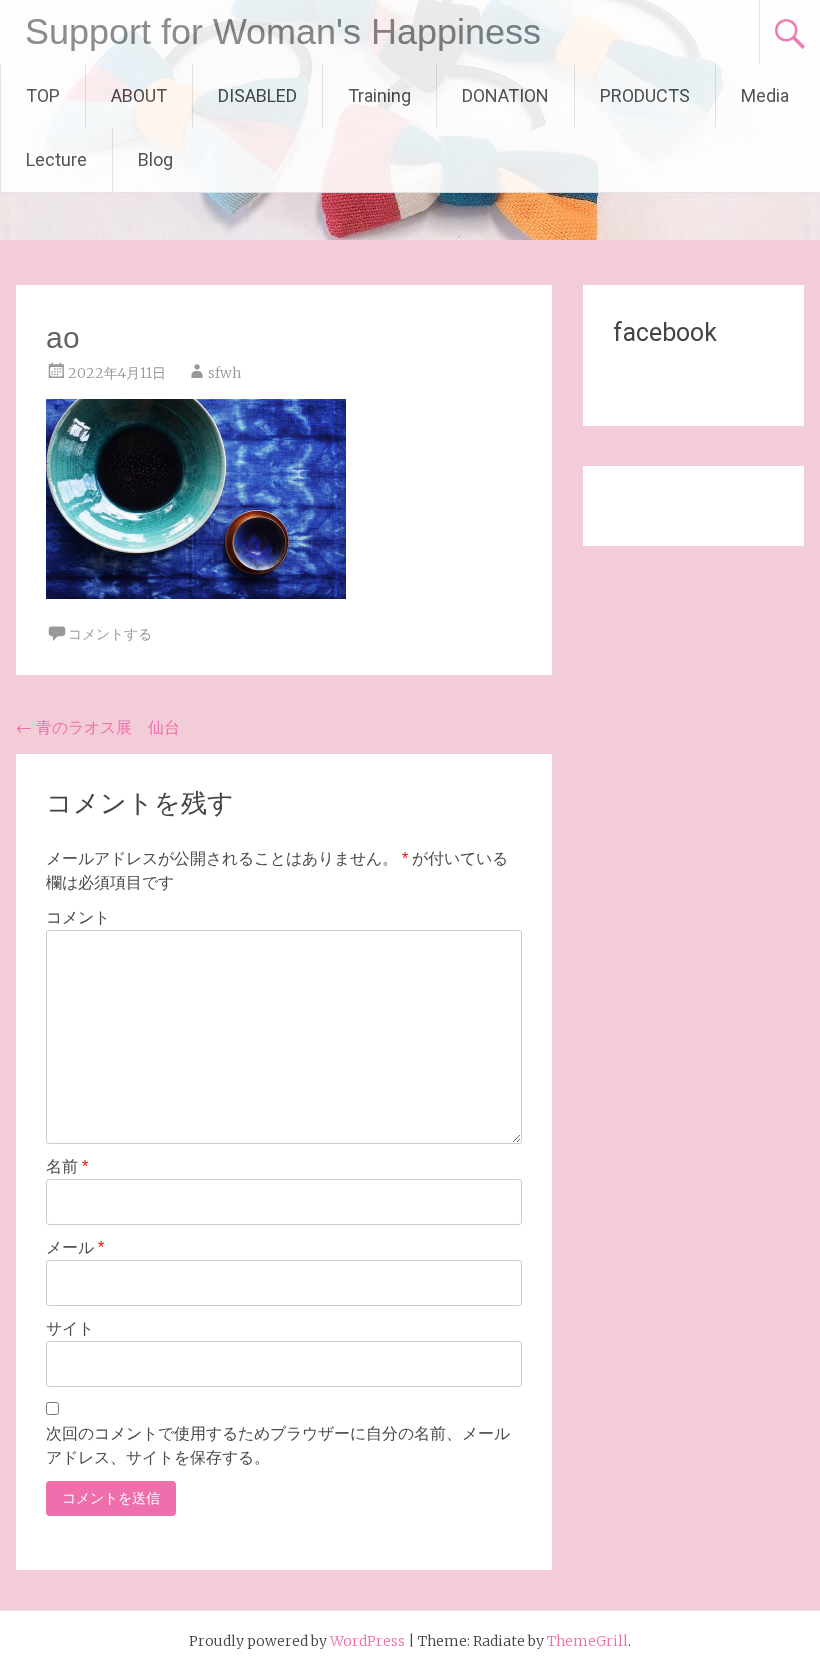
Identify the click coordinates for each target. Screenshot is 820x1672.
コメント (78, 917)
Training (379, 95)
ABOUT (139, 95)
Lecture (56, 159)
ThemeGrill (587, 1641)
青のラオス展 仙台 (98, 727)
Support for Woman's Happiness (283, 31)
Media (765, 95)
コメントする (110, 634)
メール (75, 1247)
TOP (43, 95)
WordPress (367, 1641)
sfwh (224, 373)
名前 (67, 1166)
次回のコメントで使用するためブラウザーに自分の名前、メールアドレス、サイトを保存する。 (278, 1445)
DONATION (505, 95)
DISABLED (257, 95)
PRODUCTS (645, 95)
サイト (70, 1328)
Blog (155, 159)
